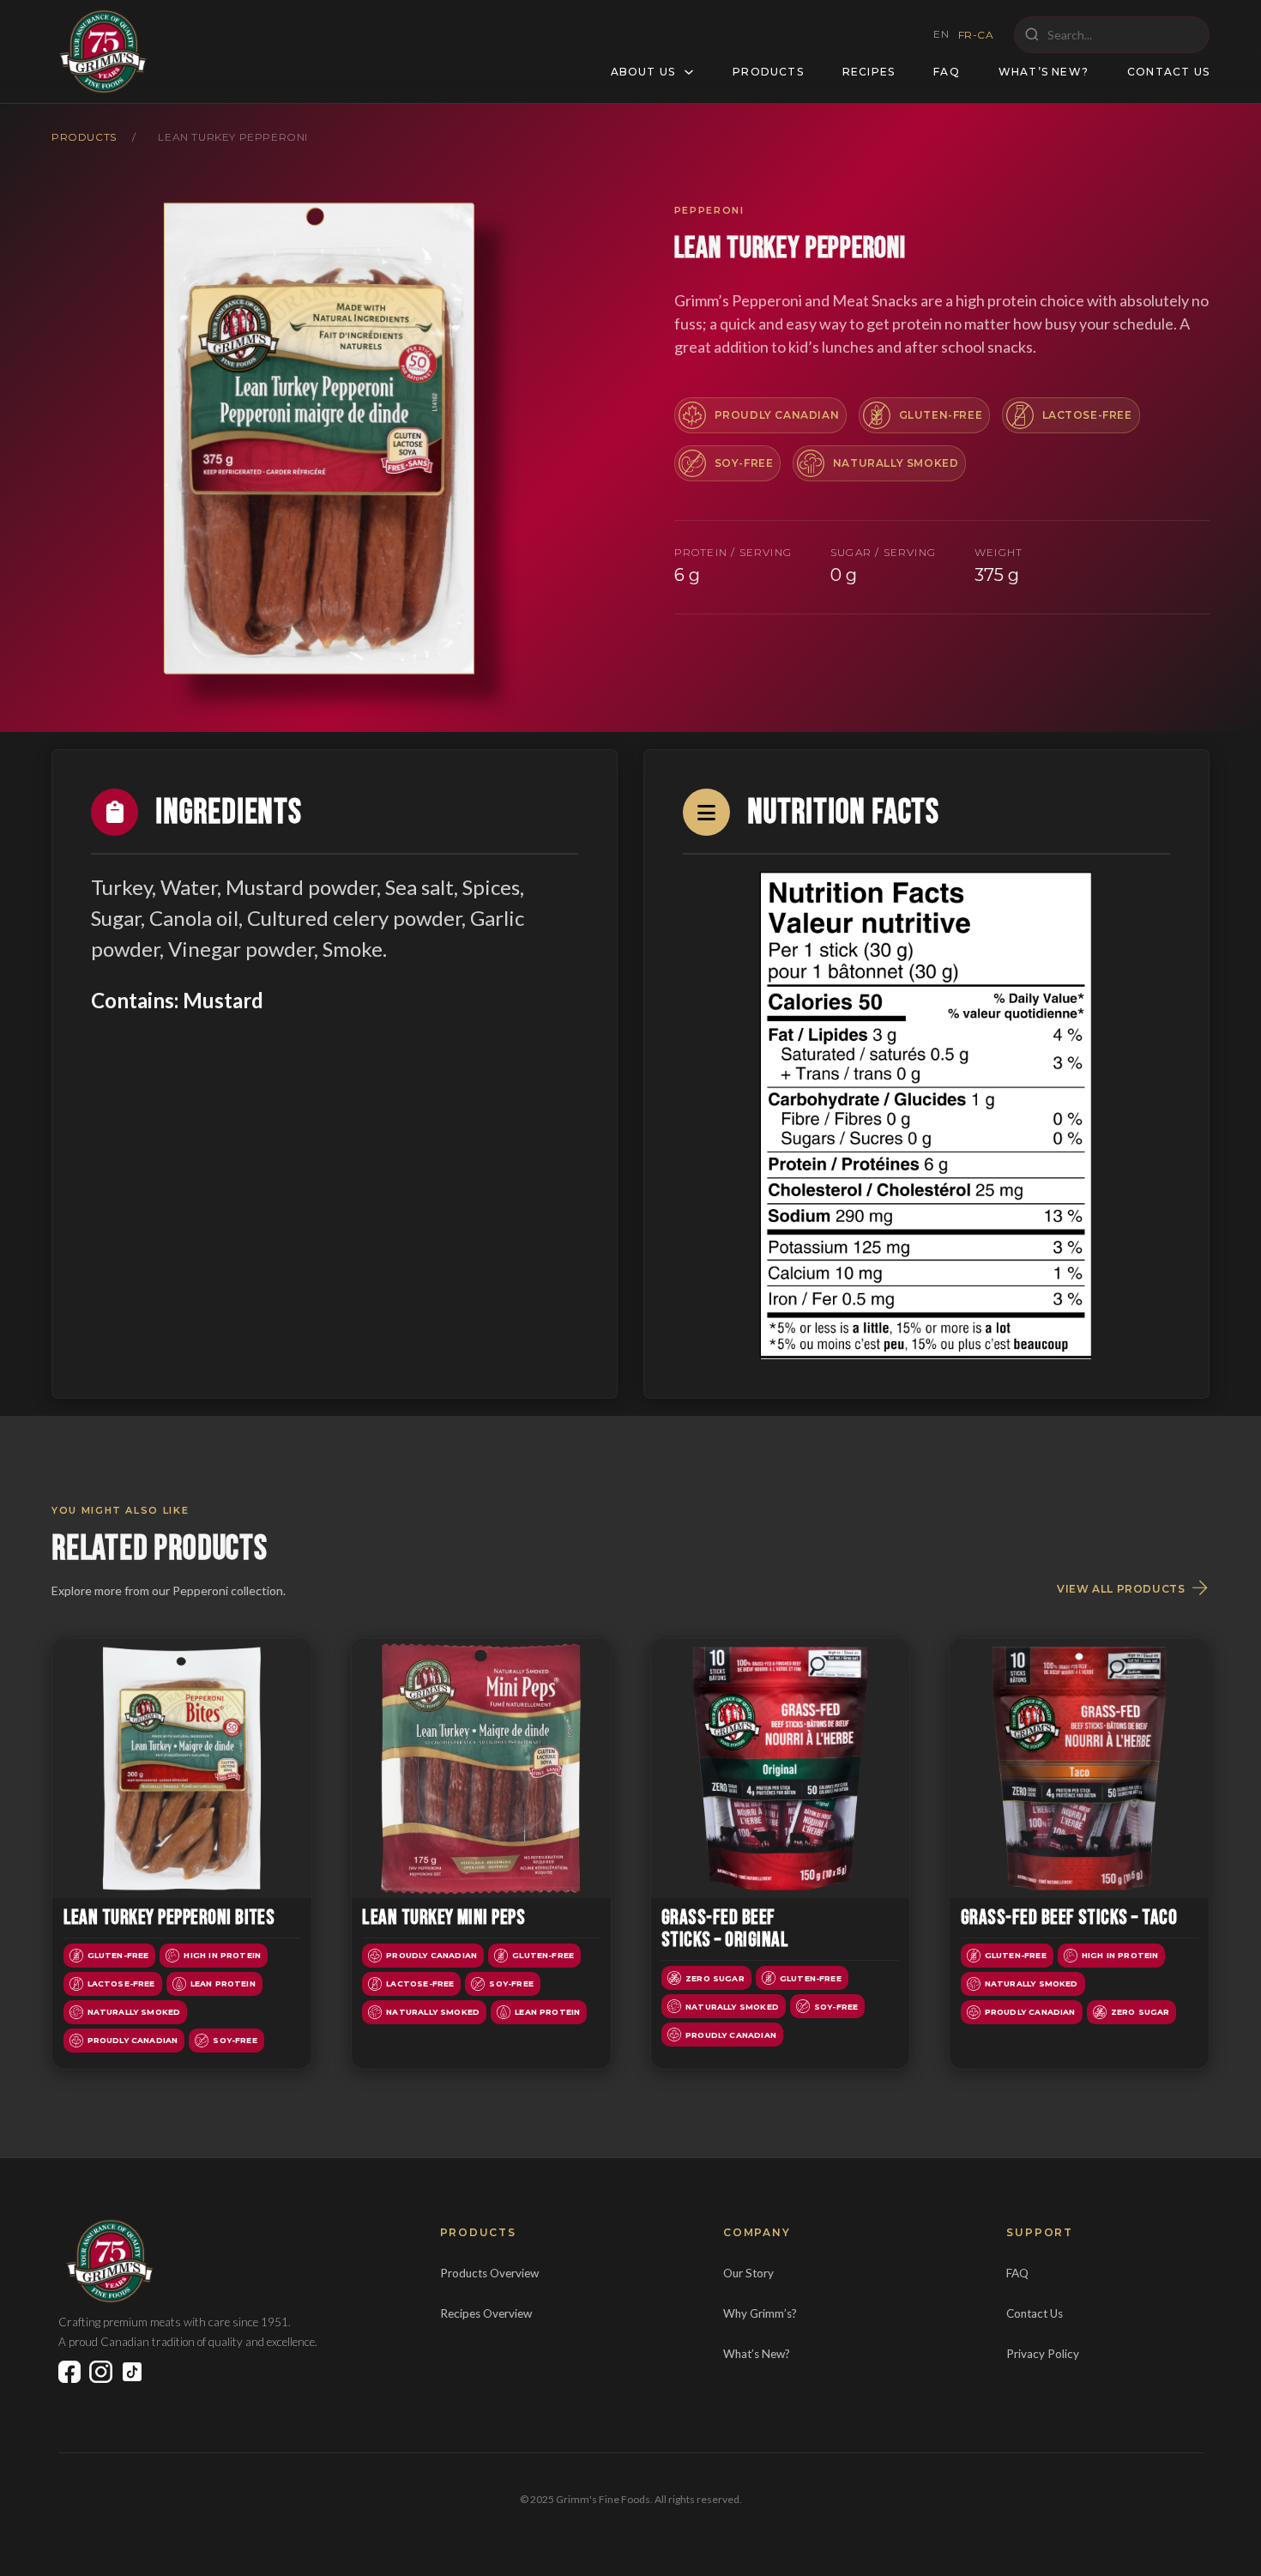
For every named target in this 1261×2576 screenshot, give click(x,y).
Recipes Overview (486, 2313)
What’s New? (1044, 72)
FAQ (947, 72)
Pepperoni (709, 210)
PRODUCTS (84, 137)
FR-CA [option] (976, 35)
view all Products (1121, 1589)
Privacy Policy (1043, 2354)
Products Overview (489, 2273)
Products (768, 72)
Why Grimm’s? (760, 2313)
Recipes (869, 72)
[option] (976, 35)
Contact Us (1168, 72)
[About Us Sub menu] (689, 72)
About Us (643, 72)
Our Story (748, 2273)
